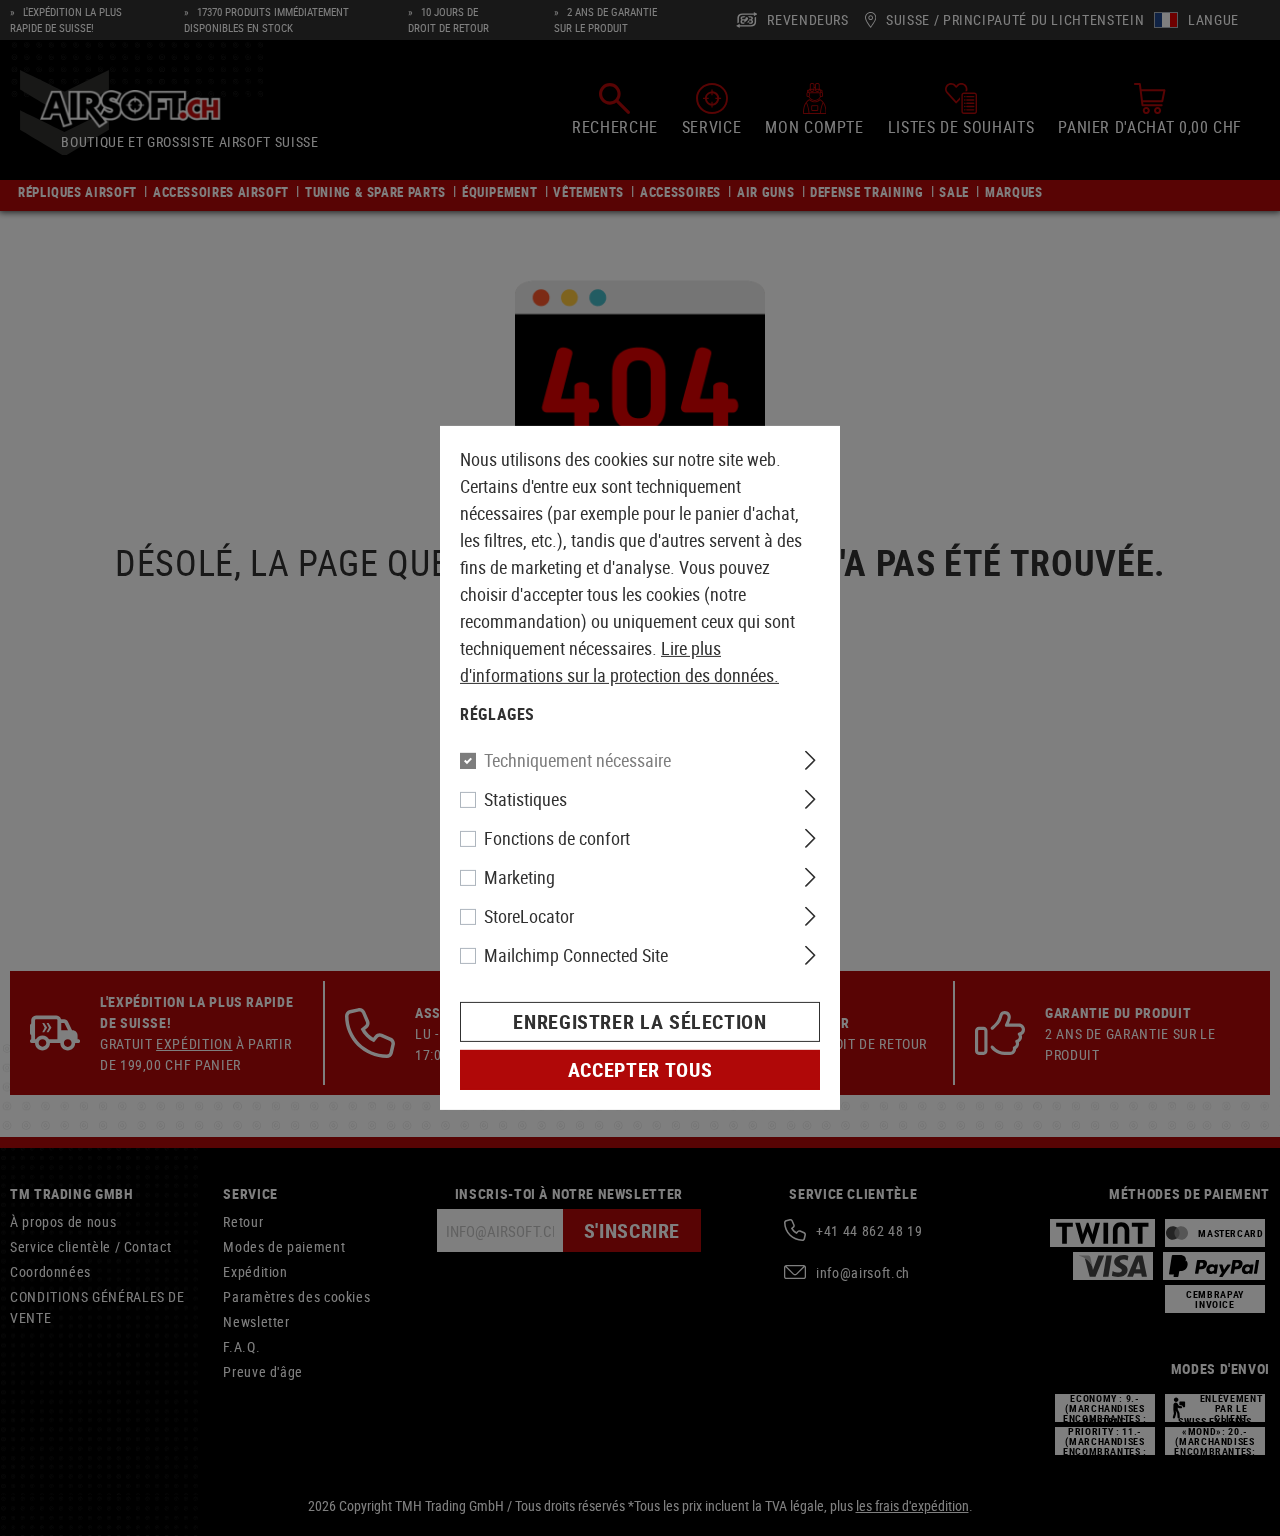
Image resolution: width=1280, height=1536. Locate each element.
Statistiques (525, 799)
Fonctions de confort (557, 838)
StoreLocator (529, 916)
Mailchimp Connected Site (576, 955)
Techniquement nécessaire (577, 760)
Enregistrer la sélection (639, 1021)
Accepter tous (640, 1069)
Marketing (519, 877)
